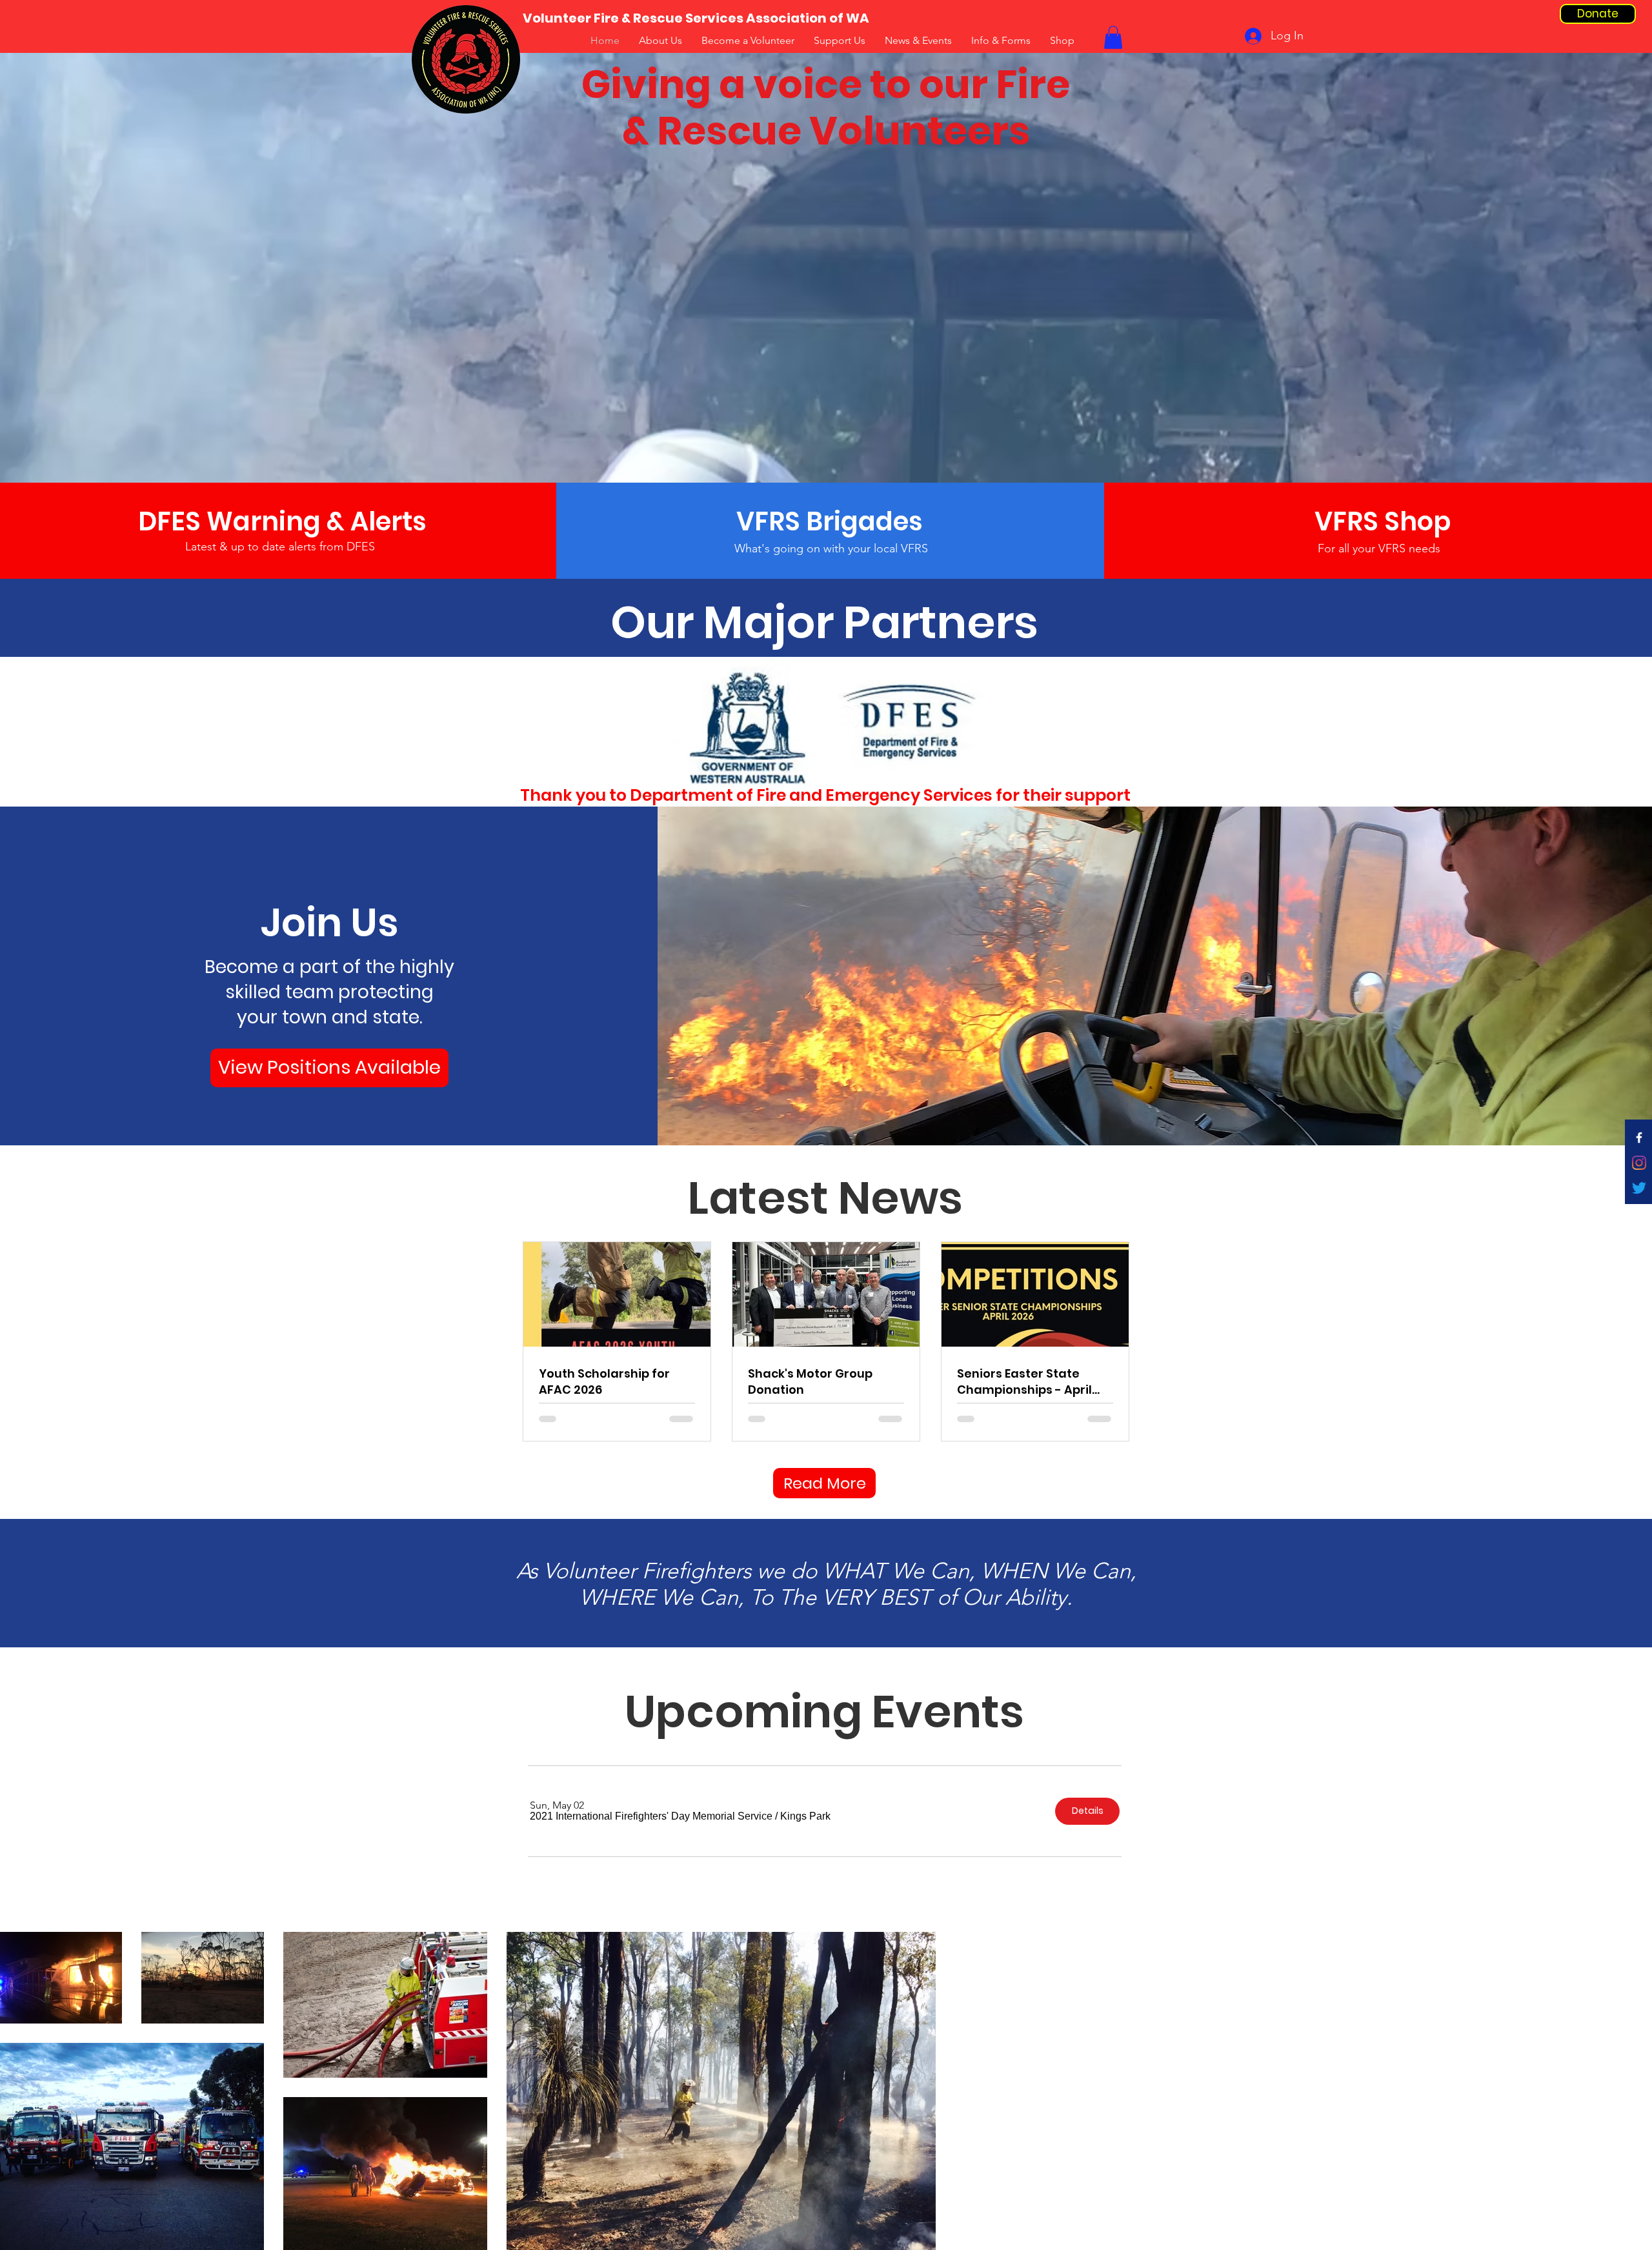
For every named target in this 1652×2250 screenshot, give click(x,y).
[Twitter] (1639, 1188)
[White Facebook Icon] (1639, 1138)
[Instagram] (1639, 1163)
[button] (651, 1816)
